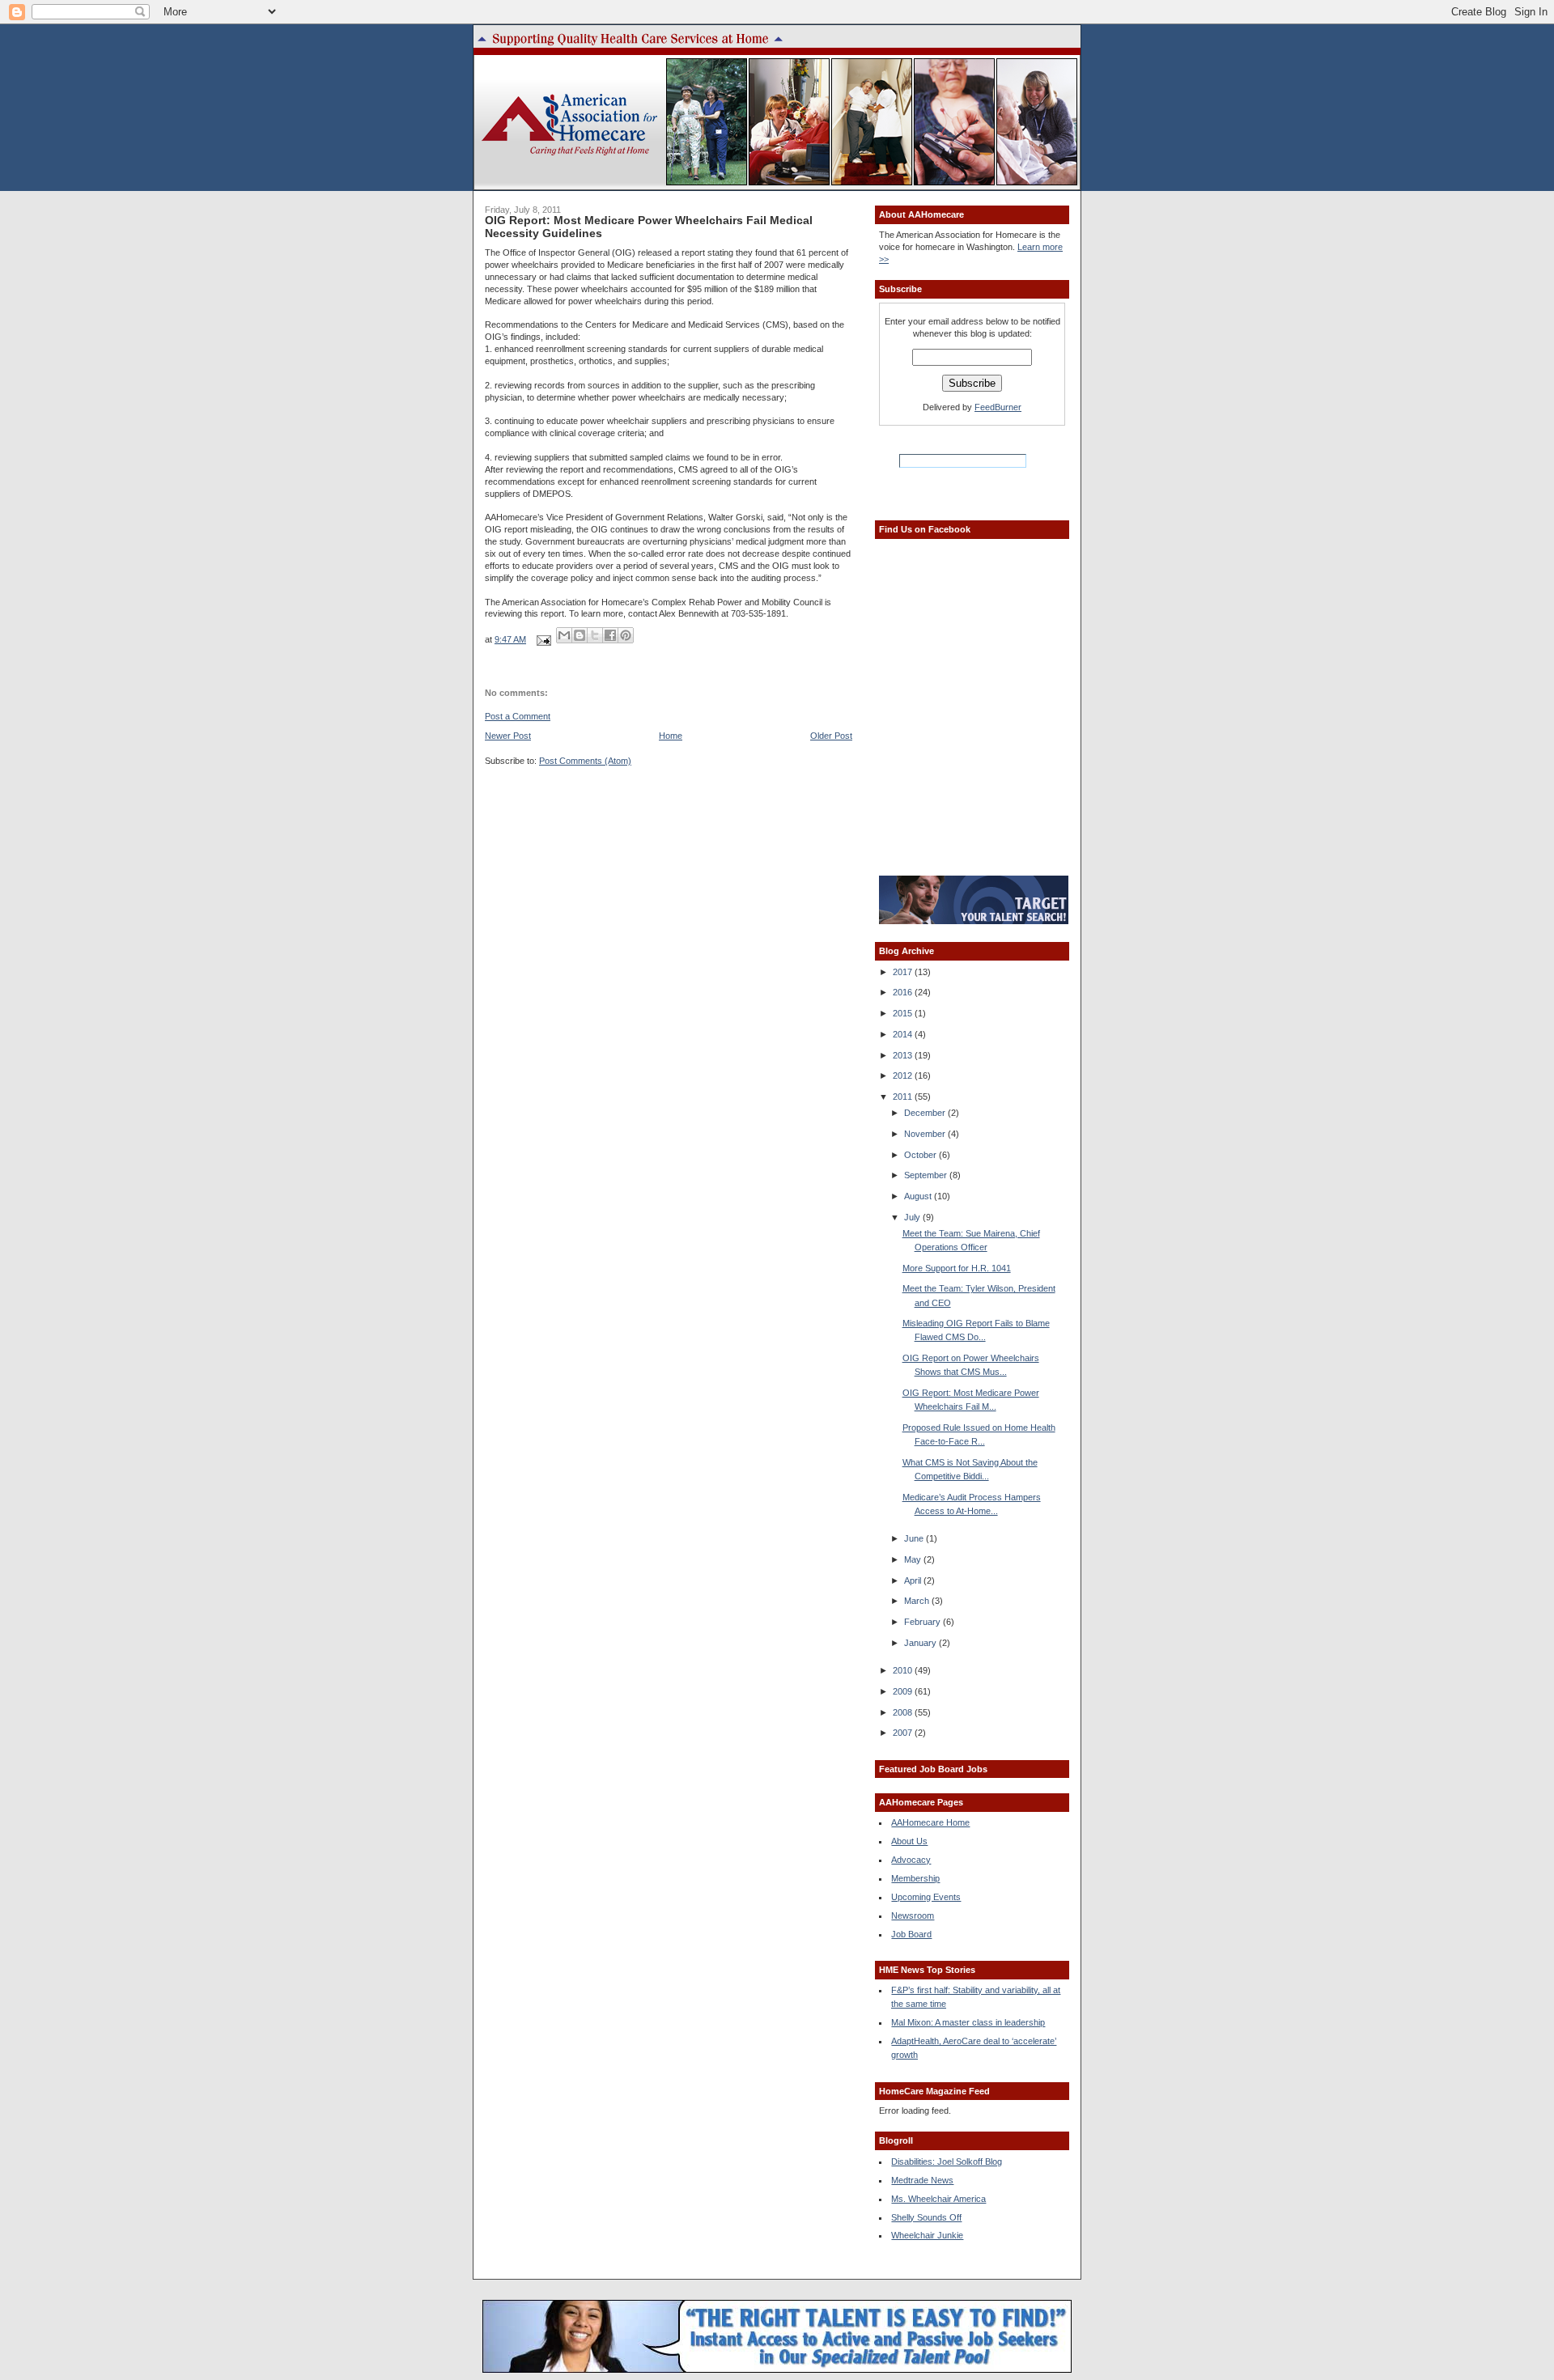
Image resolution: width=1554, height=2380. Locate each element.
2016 (904, 992)
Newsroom (913, 1915)
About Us (909, 1841)
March (918, 1601)
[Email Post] (543, 639)
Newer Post (508, 736)
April (914, 1580)
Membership (915, 1878)
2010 (904, 1670)
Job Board (911, 1934)
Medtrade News (922, 2180)
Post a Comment (518, 716)
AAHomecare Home (930, 1822)
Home (671, 736)
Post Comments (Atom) (585, 761)
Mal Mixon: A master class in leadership (968, 2022)
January (921, 1643)
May (914, 1559)
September (927, 1175)
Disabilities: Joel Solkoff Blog (947, 2162)
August (919, 1196)
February (923, 1622)
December (926, 1113)
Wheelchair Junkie (927, 2235)
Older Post (831, 736)
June (915, 1538)
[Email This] (564, 635)
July (913, 1217)
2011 (904, 1097)
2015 (904, 1013)
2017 (904, 972)
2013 (904, 1055)
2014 (904, 1034)
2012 (904, 1075)
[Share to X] (595, 635)
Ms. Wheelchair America (938, 2199)
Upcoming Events (926, 1897)
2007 (904, 1733)
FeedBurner (998, 407)
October (921, 1155)
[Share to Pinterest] (626, 635)
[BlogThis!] (580, 635)
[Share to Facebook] (610, 635)
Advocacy (911, 1860)
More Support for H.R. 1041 (957, 1268)
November (926, 1134)
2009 (904, 1691)
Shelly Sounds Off (926, 2217)
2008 (904, 1712)
